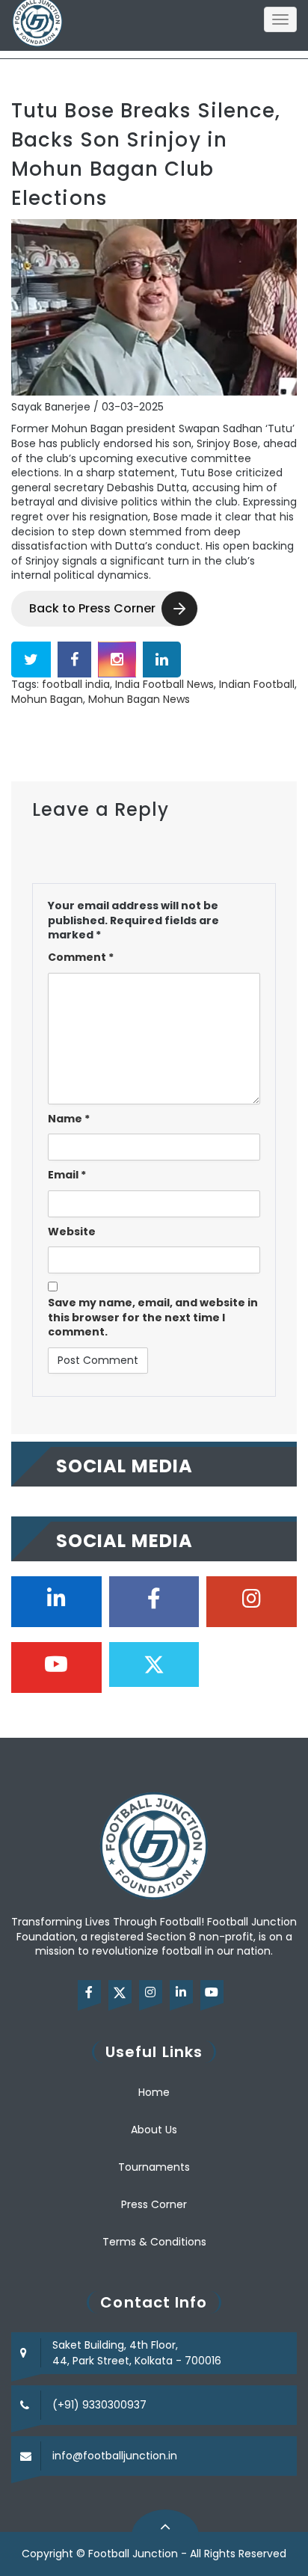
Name (69, 1119)
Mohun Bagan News (139, 699)
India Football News (164, 684)
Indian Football (257, 684)
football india (76, 684)
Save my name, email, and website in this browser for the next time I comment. (153, 1318)
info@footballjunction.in (115, 2456)
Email (67, 1175)
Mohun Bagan (47, 699)
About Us (154, 2130)
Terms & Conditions (154, 2242)
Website (72, 1232)
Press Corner (154, 2204)
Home (154, 2092)
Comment (81, 957)
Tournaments (154, 2167)
